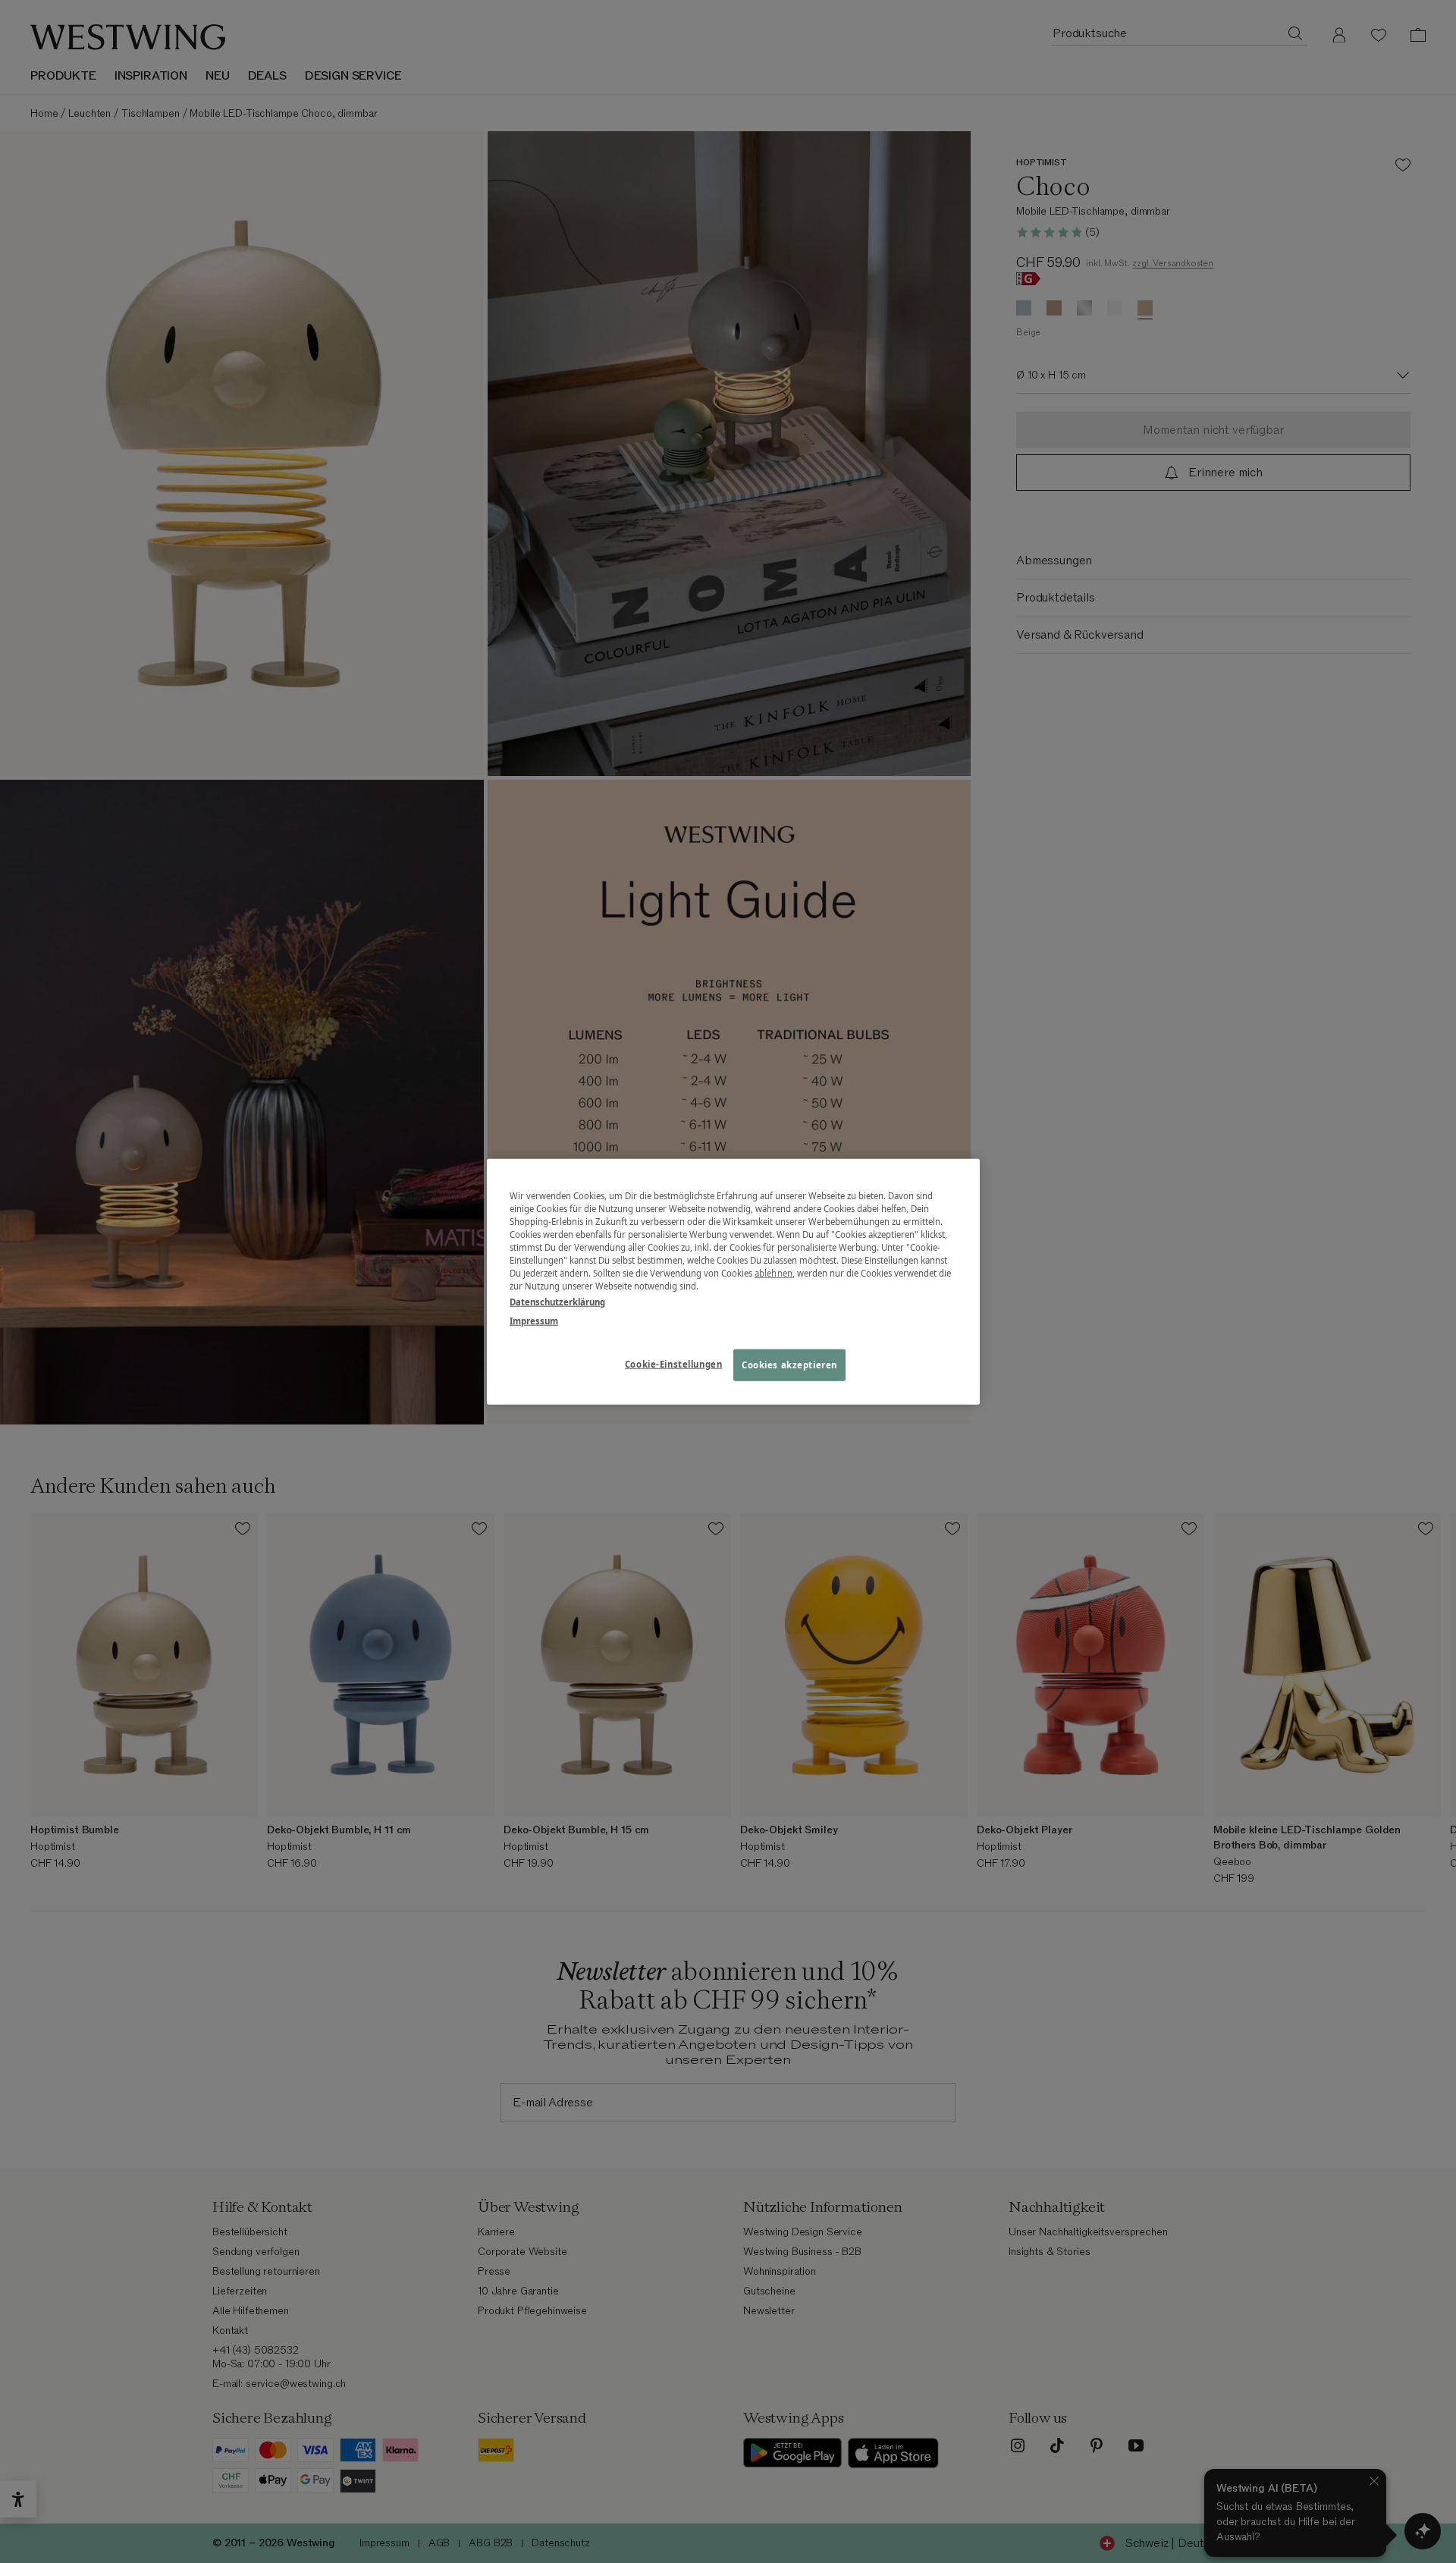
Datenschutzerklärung (557, 1302)
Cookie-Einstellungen (673, 1364)
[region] (733, 1281)
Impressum (534, 1321)
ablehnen (773, 1273)
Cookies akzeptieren (789, 1365)
